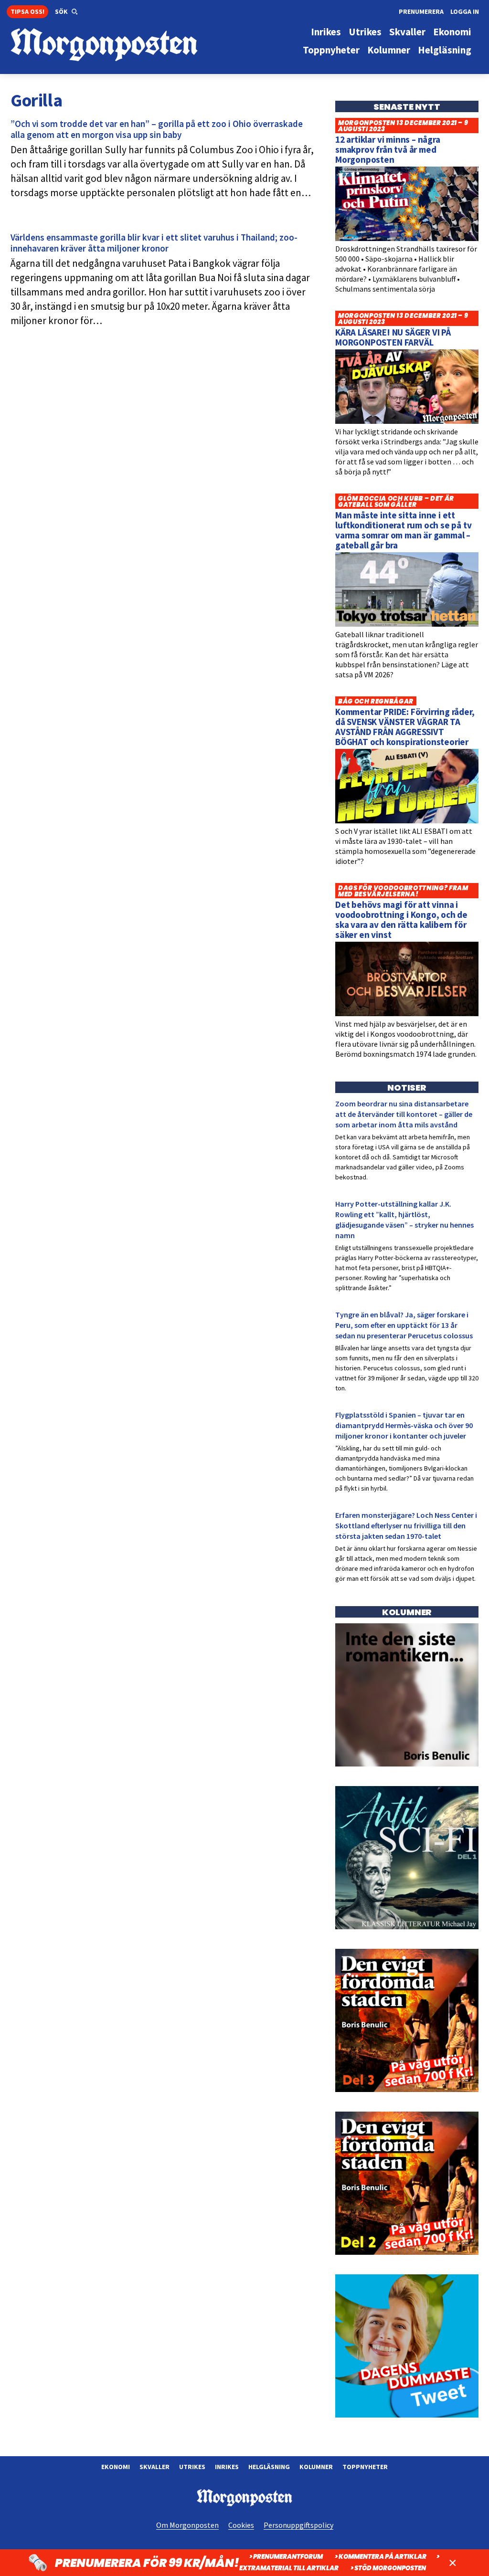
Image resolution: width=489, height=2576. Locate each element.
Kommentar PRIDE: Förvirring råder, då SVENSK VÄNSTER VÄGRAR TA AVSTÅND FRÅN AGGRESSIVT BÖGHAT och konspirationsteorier (405, 727)
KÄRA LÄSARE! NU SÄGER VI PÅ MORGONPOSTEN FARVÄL (393, 337)
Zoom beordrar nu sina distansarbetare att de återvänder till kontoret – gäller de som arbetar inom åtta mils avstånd (404, 1114)
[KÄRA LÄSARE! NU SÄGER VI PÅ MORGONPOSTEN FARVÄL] (407, 421)
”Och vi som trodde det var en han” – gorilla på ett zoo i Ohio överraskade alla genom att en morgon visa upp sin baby (157, 129)
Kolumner (316, 2467)
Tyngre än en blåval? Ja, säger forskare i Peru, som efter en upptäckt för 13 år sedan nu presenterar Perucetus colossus (404, 1325)
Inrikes (227, 2467)
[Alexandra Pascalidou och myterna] (407, 2415)
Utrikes (192, 2467)
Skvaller (154, 2467)
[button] (66, 12)
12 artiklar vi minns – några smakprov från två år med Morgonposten (388, 149)
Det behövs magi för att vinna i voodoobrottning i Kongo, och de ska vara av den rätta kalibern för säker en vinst (401, 920)
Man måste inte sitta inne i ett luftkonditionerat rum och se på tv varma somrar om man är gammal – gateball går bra (404, 530)
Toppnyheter (365, 2467)
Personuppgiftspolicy (298, 2525)
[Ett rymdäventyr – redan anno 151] (407, 1927)
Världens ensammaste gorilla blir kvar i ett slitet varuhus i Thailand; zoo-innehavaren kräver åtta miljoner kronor (154, 243)
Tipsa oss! (27, 11)
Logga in (465, 11)
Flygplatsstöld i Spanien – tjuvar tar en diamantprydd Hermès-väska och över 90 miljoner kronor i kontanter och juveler (404, 1425)
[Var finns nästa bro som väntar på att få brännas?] (407, 1764)
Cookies (241, 2525)
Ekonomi (116, 2467)
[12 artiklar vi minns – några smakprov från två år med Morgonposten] (407, 239)
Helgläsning (269, 2467)
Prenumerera (421, 11)
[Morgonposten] (128, 45)
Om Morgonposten (187, 2525)
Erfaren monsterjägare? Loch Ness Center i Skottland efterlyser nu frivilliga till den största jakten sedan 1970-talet (406, 1525)
